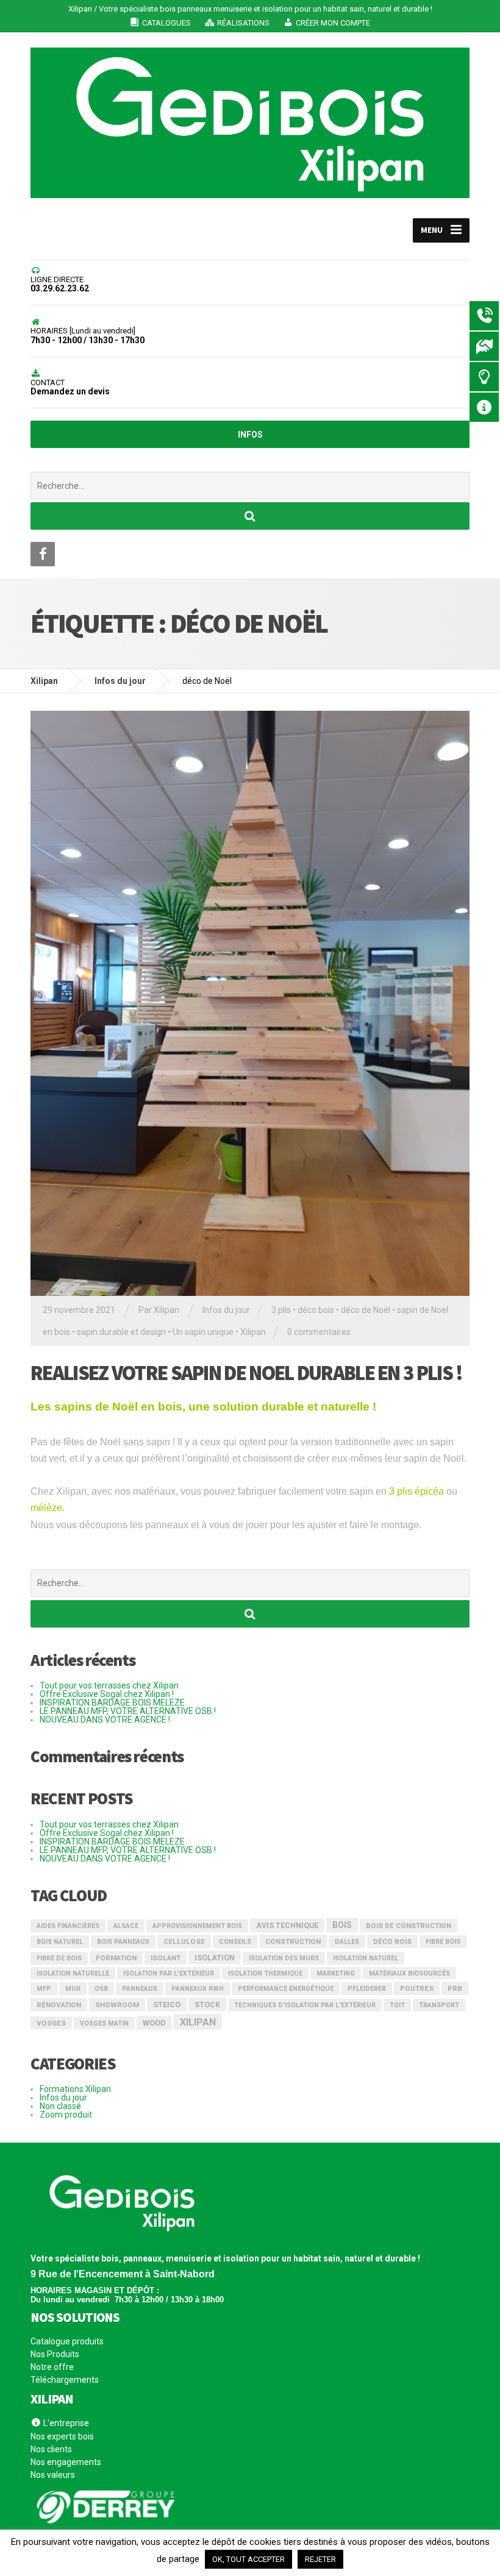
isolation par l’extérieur (169, 1973)
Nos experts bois (62, 2436)
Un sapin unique (203, 1332)
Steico (167, 2005)
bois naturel (60, 1942)
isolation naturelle (73, 1973)
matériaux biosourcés (409, 1973)
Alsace (126, 1926)
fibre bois (443, 1942)
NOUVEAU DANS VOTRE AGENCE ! (105, 1720)
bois (342, 1925)
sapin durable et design (121, 1332)
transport (439, 2005)
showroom (117, 2005)
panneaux (140, 1989)
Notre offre (52, 2367)
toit (397, 2005)
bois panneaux (123, 1942)
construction (293, 1941)
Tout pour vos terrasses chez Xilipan (109, 1685)
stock (207, 2005)
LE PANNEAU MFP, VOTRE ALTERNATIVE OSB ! (128, 1711)
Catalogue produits (67, 2342)
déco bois (316, 1310)
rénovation (59, 2005)
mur (73, 1989)
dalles (347, 1942)
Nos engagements (66, 2462)
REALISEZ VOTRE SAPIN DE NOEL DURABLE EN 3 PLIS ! (246, 1373)
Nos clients (51, 2449)
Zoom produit (66, 2115)
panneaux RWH (198, 1989)
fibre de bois (59, 1958)
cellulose (184, 1941)
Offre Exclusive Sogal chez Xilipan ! (107, 1694)
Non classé (60, 2106)
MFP (44, 1989)
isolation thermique (265, 1973)
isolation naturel (366, 1958)
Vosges (51, 2023)
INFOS (250, 435)
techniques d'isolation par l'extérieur (305, 2005)
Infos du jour (226, 1310)
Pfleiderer (367, 1989)
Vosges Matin (104, 2023)
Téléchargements (65, 2380)
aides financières (68, 1926)
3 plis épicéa (416, 1491)
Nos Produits (55, 2354)
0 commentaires (319, 1332)
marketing (336, 1973)
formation (116, 1958)
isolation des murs (284, 1958)
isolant (166, 1958)
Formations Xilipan (75, 2089)
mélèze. (48, 1508)
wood (154, 2023)
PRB (455, 1988)
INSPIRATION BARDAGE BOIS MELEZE (112, 1703)
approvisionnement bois (197, 1926)
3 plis (281, 1310)
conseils (235, 1942)
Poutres (417, 1988)
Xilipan (253, 1332)
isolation (215, 1958)
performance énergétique (286, 1989)
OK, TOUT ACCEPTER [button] (248, 2559)
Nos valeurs (53, 2475)
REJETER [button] (320, 2559)
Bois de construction (409, 1926)
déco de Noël (366, 1310)
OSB (101, 1989)
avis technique (287, 1926)
